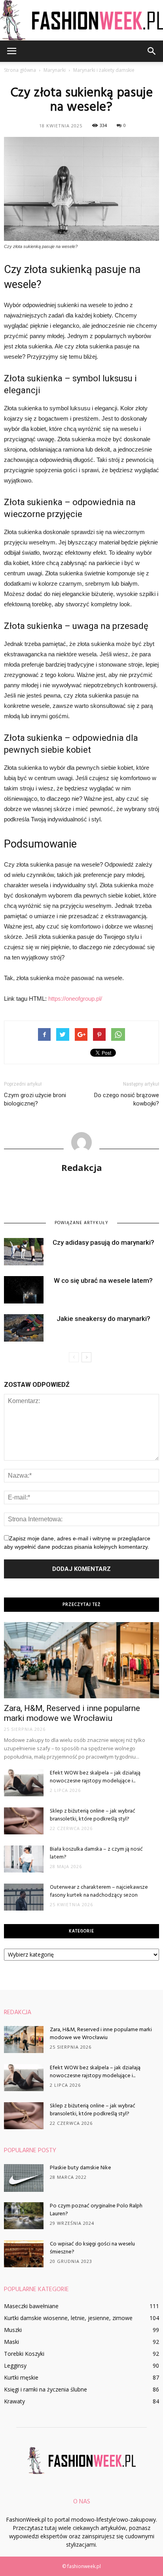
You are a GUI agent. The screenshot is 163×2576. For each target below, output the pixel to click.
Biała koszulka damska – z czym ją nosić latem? (96, 1853)
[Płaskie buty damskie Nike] (24, 2178)
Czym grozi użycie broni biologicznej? (35, 1099)
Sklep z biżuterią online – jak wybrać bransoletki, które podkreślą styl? (93, 1815)
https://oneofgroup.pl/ (75, 999)
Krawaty (14, 2401)
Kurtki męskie (21, 2377)
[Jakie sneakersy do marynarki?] (24, 1328)
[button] (152, 51)
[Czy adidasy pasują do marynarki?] (24, 1252)
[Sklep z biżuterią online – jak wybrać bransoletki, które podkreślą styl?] (24, 1821)
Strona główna (20, 70)
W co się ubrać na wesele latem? (103, 1280)
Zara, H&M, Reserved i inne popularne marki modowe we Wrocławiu (72, 1713)
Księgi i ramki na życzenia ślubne (45, 2389)
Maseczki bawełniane (31, 2306)
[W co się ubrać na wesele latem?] (24, 1290)
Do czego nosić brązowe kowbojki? (127, 1099)
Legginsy (15, 2365)
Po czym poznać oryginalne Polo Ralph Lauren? (96, 2210)
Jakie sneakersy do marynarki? (103, 1319)
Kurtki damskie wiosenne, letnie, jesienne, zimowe (68, 2318)
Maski (11, 2342)
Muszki (13, 2330)
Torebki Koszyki (24, 2354)
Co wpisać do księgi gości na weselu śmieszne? (92, 2248)
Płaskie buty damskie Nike (81, 2168)
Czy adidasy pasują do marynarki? (103, 1242)
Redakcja (82, 1167)
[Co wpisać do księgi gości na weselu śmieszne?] (24, 2254)
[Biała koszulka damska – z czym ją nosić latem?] (24, 1859)
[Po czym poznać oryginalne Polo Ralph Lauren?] (24, 2216)
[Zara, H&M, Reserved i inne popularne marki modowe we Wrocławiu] (81, 1660)
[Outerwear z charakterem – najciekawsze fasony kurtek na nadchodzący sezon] (24, 1897)
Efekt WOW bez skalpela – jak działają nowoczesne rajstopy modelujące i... (95, 1777)
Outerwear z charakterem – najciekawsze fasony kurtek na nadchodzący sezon (99, 1891)
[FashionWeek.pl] (81, 20)
